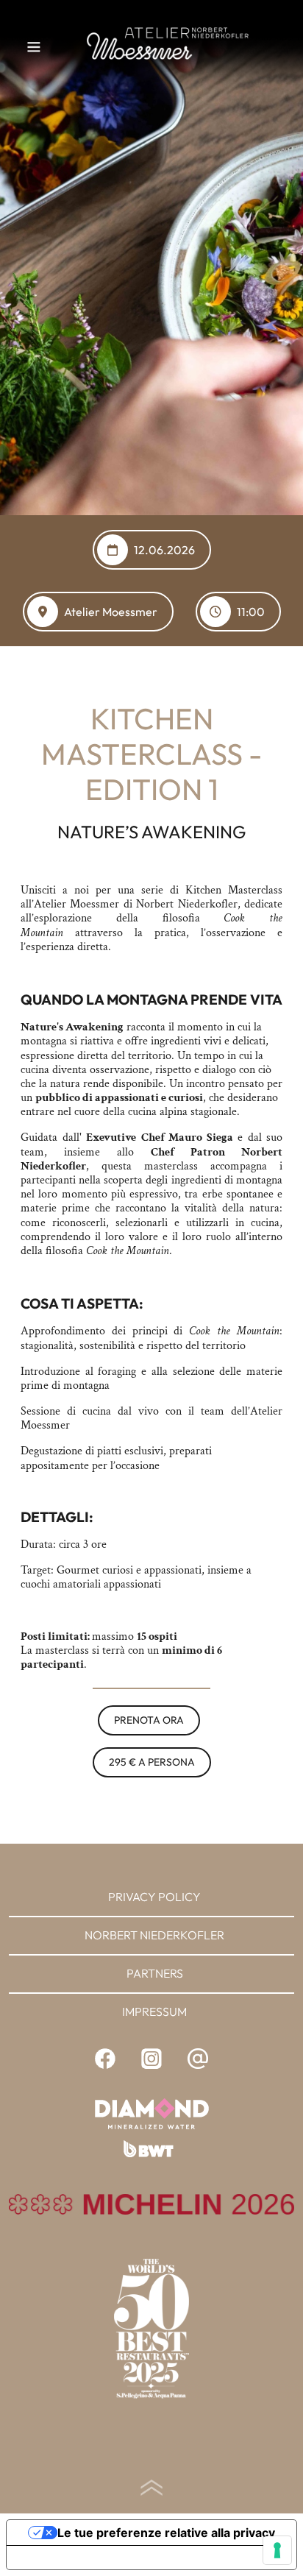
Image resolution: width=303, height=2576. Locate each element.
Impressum (154, 2011)
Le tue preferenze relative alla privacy (166, 2533)
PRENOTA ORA (149, 1720)
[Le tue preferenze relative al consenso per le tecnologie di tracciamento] (277, 2550)
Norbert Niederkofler (154, 1935)
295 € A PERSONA (152, 1762)
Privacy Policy (154, 1897)
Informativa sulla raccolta (90, 2558)
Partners (155, 1973)
